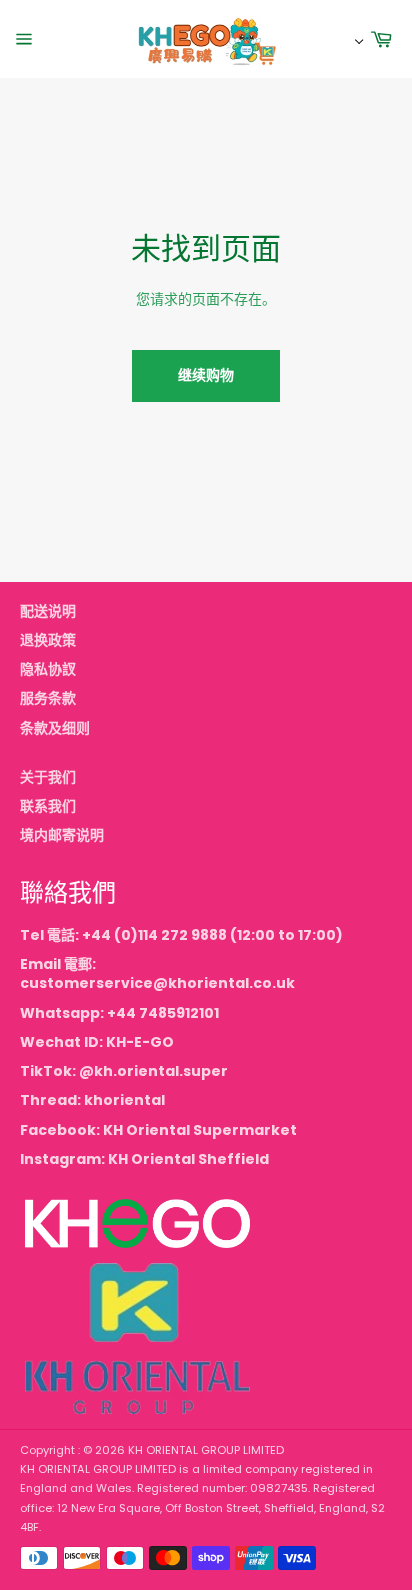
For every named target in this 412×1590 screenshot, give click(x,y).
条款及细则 (55, 728)
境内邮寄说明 (62, 835)
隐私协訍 (48, 669)
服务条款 (48, 698)
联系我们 (48, 806)
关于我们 (48, 777)
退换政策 (48, 640)
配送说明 (48, 611)
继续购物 (206, 375)
